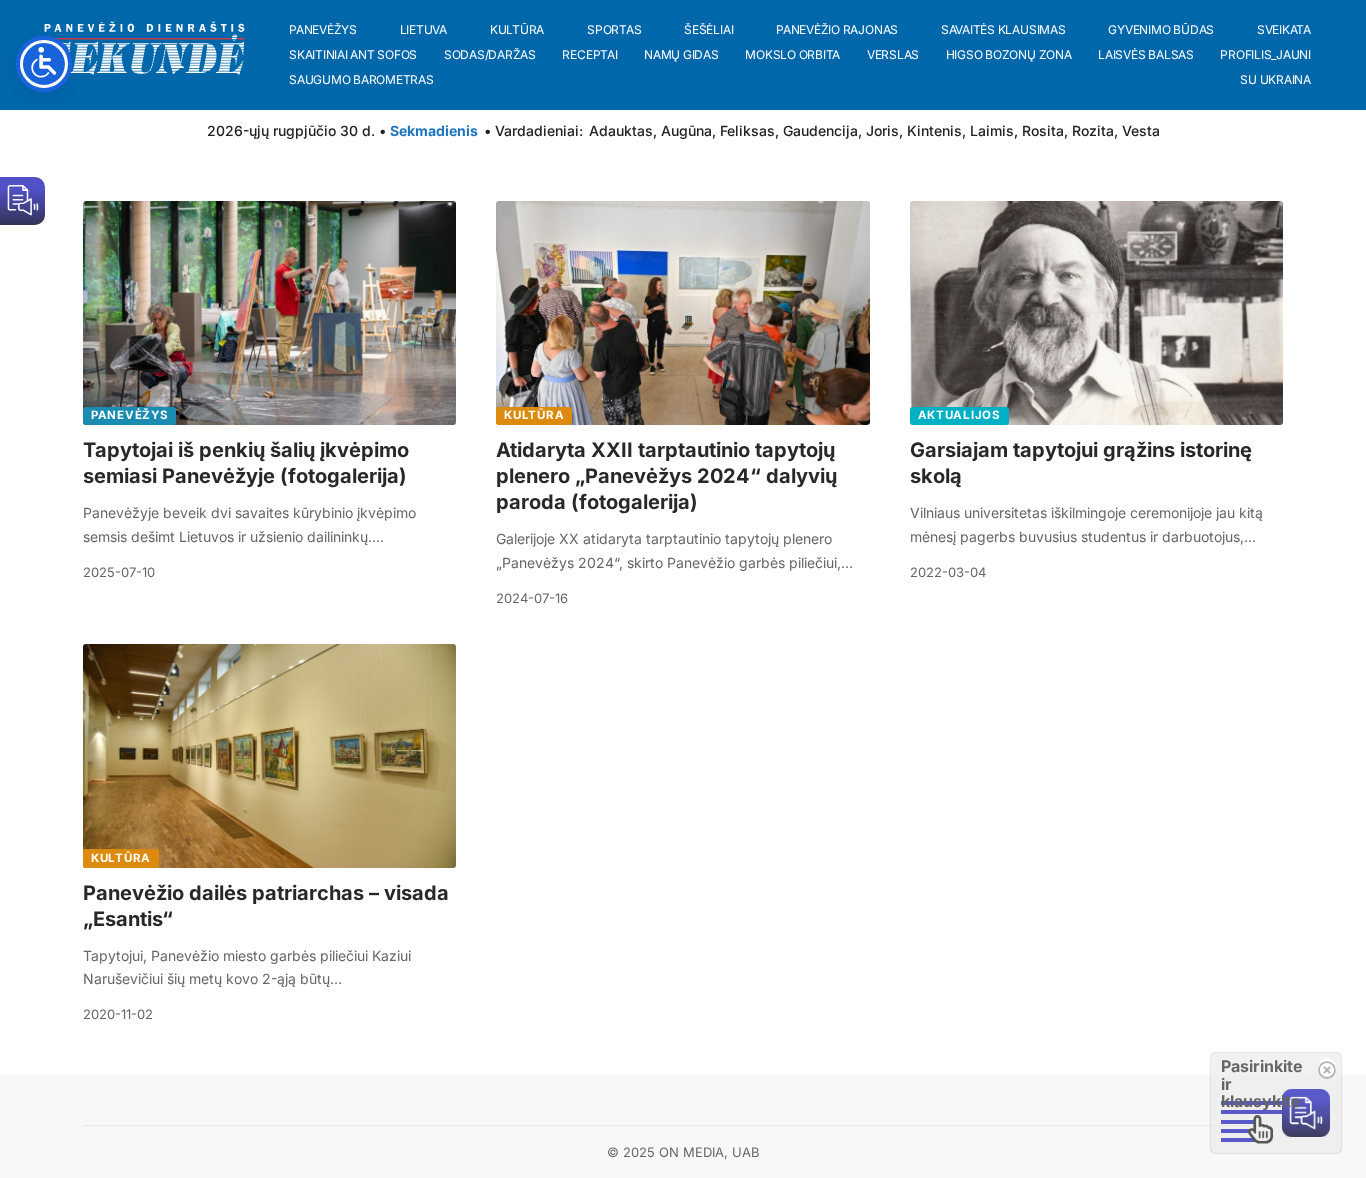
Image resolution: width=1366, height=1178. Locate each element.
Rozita (1093, 130)
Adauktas (621, 130)
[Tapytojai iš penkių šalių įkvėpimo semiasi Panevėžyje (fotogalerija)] (269, 313)
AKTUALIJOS (959, 415)
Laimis (992, 130)
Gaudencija (820, 130)
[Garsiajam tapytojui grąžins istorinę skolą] (1096, 313)
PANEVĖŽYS (129, 415)
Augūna (686, 130)
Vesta (1141, 130)
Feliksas (747, 130)
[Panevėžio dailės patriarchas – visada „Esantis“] (269, 756)
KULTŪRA (534, 415)
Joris (882, 130)
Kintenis (934, 130)
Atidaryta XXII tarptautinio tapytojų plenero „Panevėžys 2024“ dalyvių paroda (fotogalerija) (666, 476)
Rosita (1043, 130)
